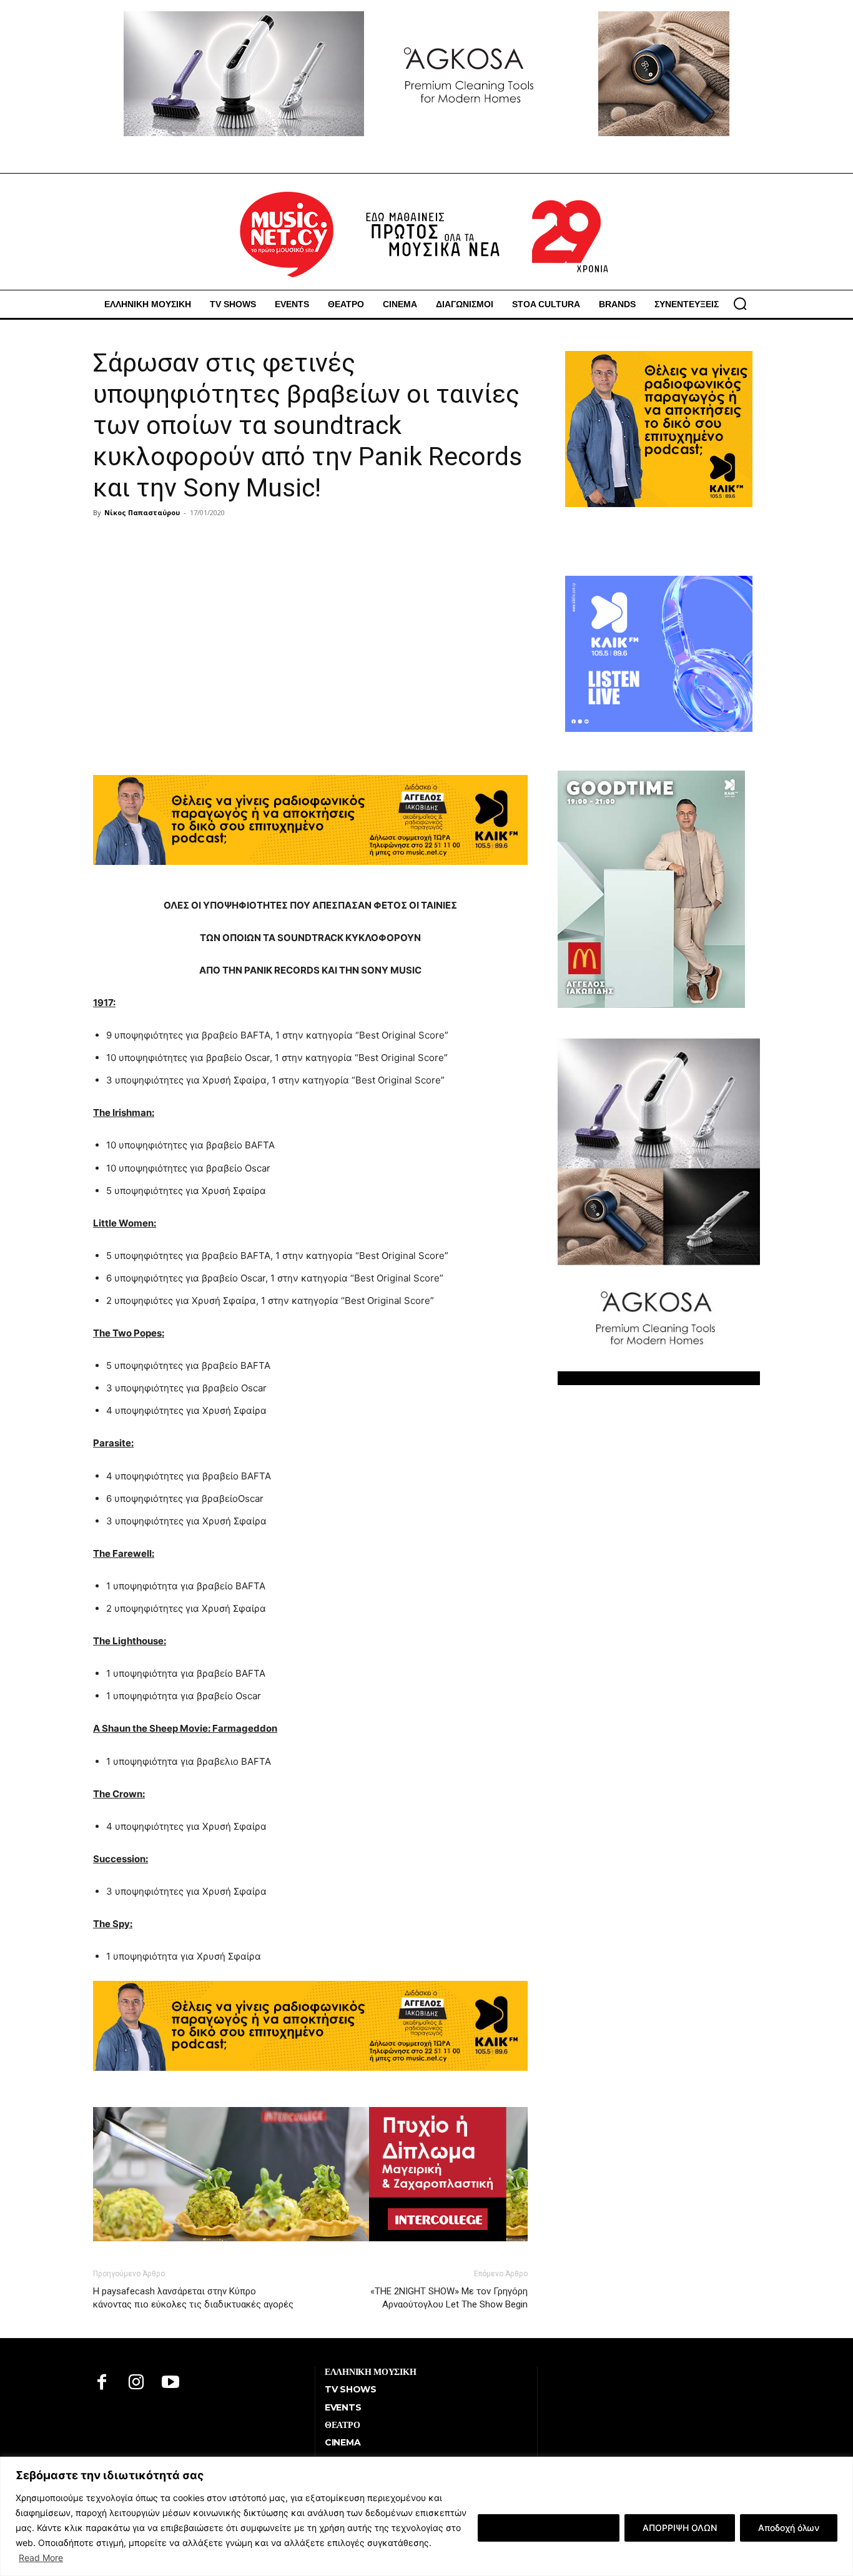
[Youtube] (171, 2383)
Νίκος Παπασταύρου (142, 512)
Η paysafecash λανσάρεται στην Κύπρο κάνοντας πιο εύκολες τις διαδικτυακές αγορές (193, 2298)
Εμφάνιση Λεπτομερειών (549, 2528)
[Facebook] (102, 2383)
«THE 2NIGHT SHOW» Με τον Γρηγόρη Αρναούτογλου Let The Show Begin (449, 2298)
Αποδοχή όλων (789, 2528)
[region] (426, 2516)
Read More (41, 2558)
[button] (740, 303)
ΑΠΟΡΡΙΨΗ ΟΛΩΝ (680, 2528)
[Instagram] (136, 2383)
